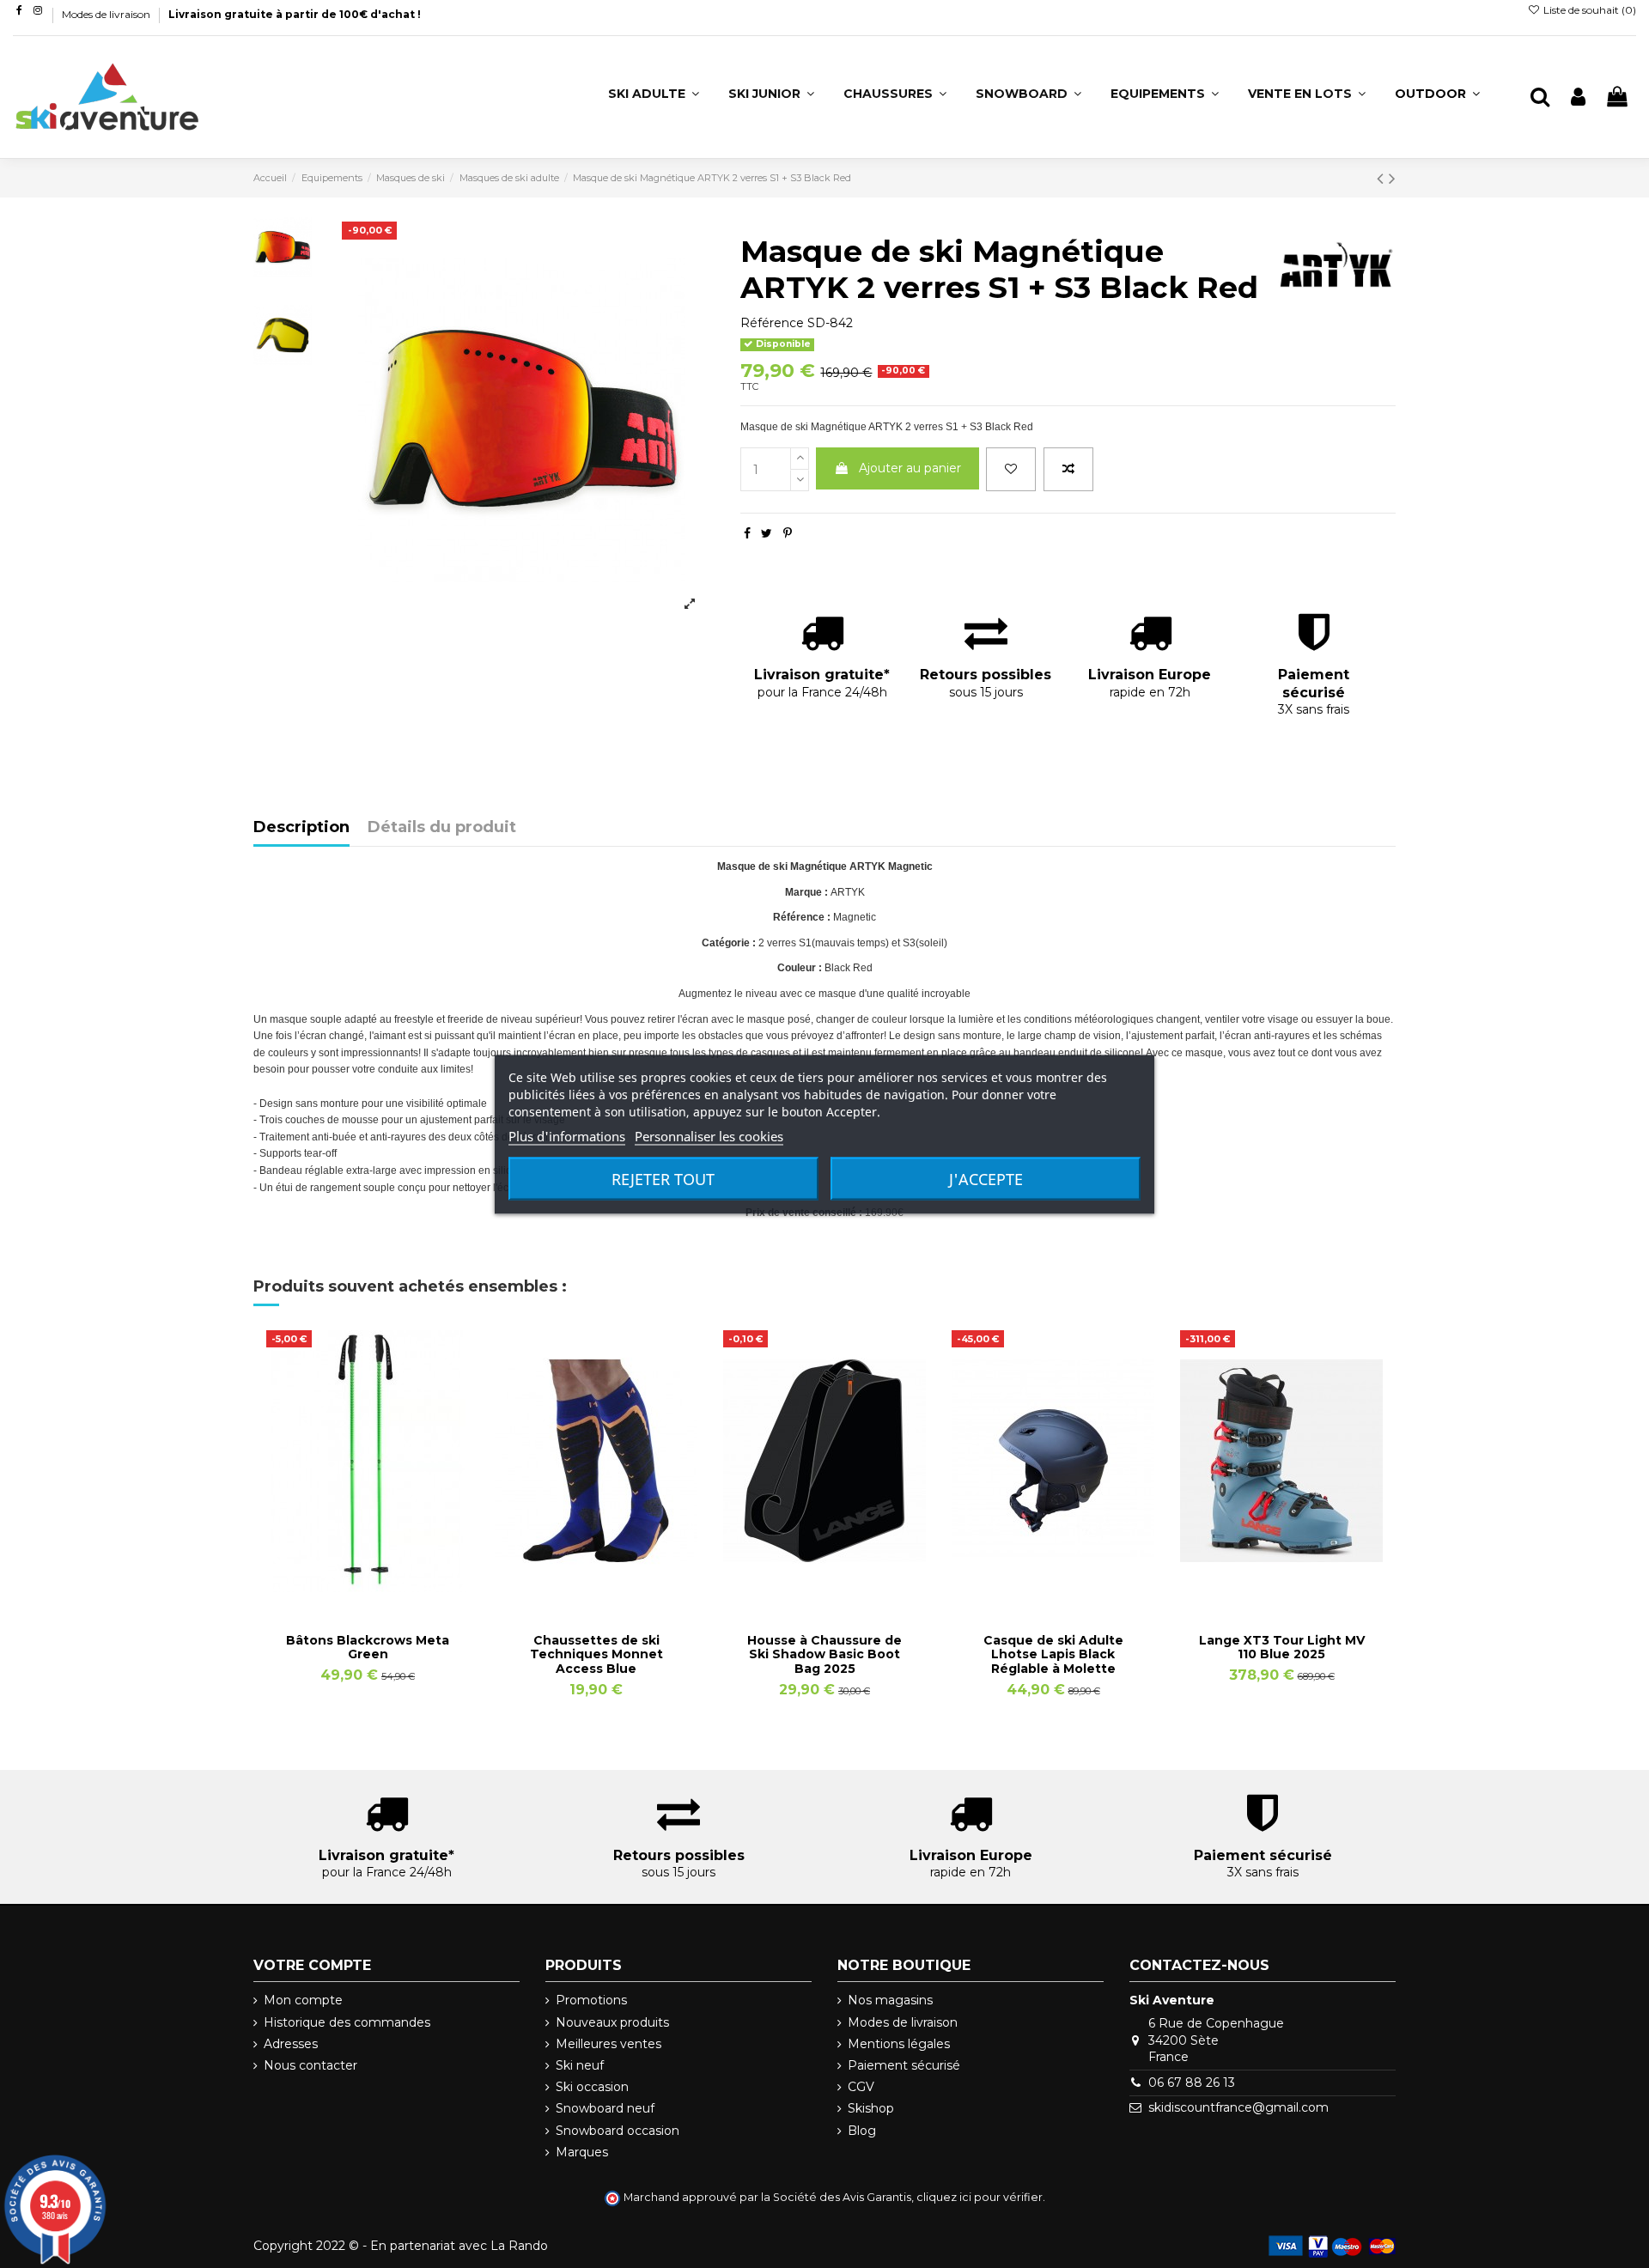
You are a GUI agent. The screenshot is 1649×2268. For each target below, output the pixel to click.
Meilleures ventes (608, 2044)
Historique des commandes (347, 2022)
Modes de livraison (107, 14)
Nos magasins (890, 2000)
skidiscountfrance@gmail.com (1238, 2107)
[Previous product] (1383, 178)
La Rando (519, 2246)
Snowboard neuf (605, 2108)
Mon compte (303, 2000)
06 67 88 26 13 (1192, 2083)
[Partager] (747, 533)
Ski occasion (592, 2087)
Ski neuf (580, 2065)
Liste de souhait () (1588, 10)
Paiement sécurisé (904, 2065)
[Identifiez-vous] (1578, 97)
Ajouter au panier (910, 468)
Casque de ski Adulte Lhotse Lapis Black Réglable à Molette (1053, 1655)
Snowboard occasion (618, 2131)
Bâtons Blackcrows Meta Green (368, 1648)
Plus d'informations (567, 1135)
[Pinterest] (788, 533)
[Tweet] (767, 533)
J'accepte (986, 1178)
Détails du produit (442, 828)
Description (301, 828)
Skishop (871, 2108)
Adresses (291, 2044)
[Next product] (1392, 178)
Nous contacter (310, 2065)
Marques (582, 2152)
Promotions (591, 2000)
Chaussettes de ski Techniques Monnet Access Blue (596, 1655)
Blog (862, 2131)
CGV (861, 2087)
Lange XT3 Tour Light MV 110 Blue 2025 (1282, 1648)
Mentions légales (899, 2044)
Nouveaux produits (612, 2022)
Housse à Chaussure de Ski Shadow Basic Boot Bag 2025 (824, 1655)
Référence (772, 323)
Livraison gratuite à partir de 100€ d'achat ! (295, 14)
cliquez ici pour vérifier (980, 2197)
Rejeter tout (663, 1178)
